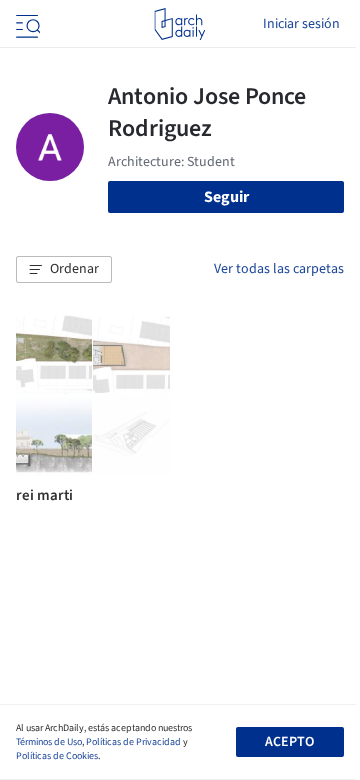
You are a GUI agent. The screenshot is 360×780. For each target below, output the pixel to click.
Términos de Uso (49, 742)
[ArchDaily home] (179, 24)
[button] (64, 270)
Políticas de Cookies (57, 756)
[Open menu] (26, 24)
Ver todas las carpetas (279, 269)
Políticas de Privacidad (133, 742)
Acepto (289, 742)
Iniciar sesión (301, 24)
